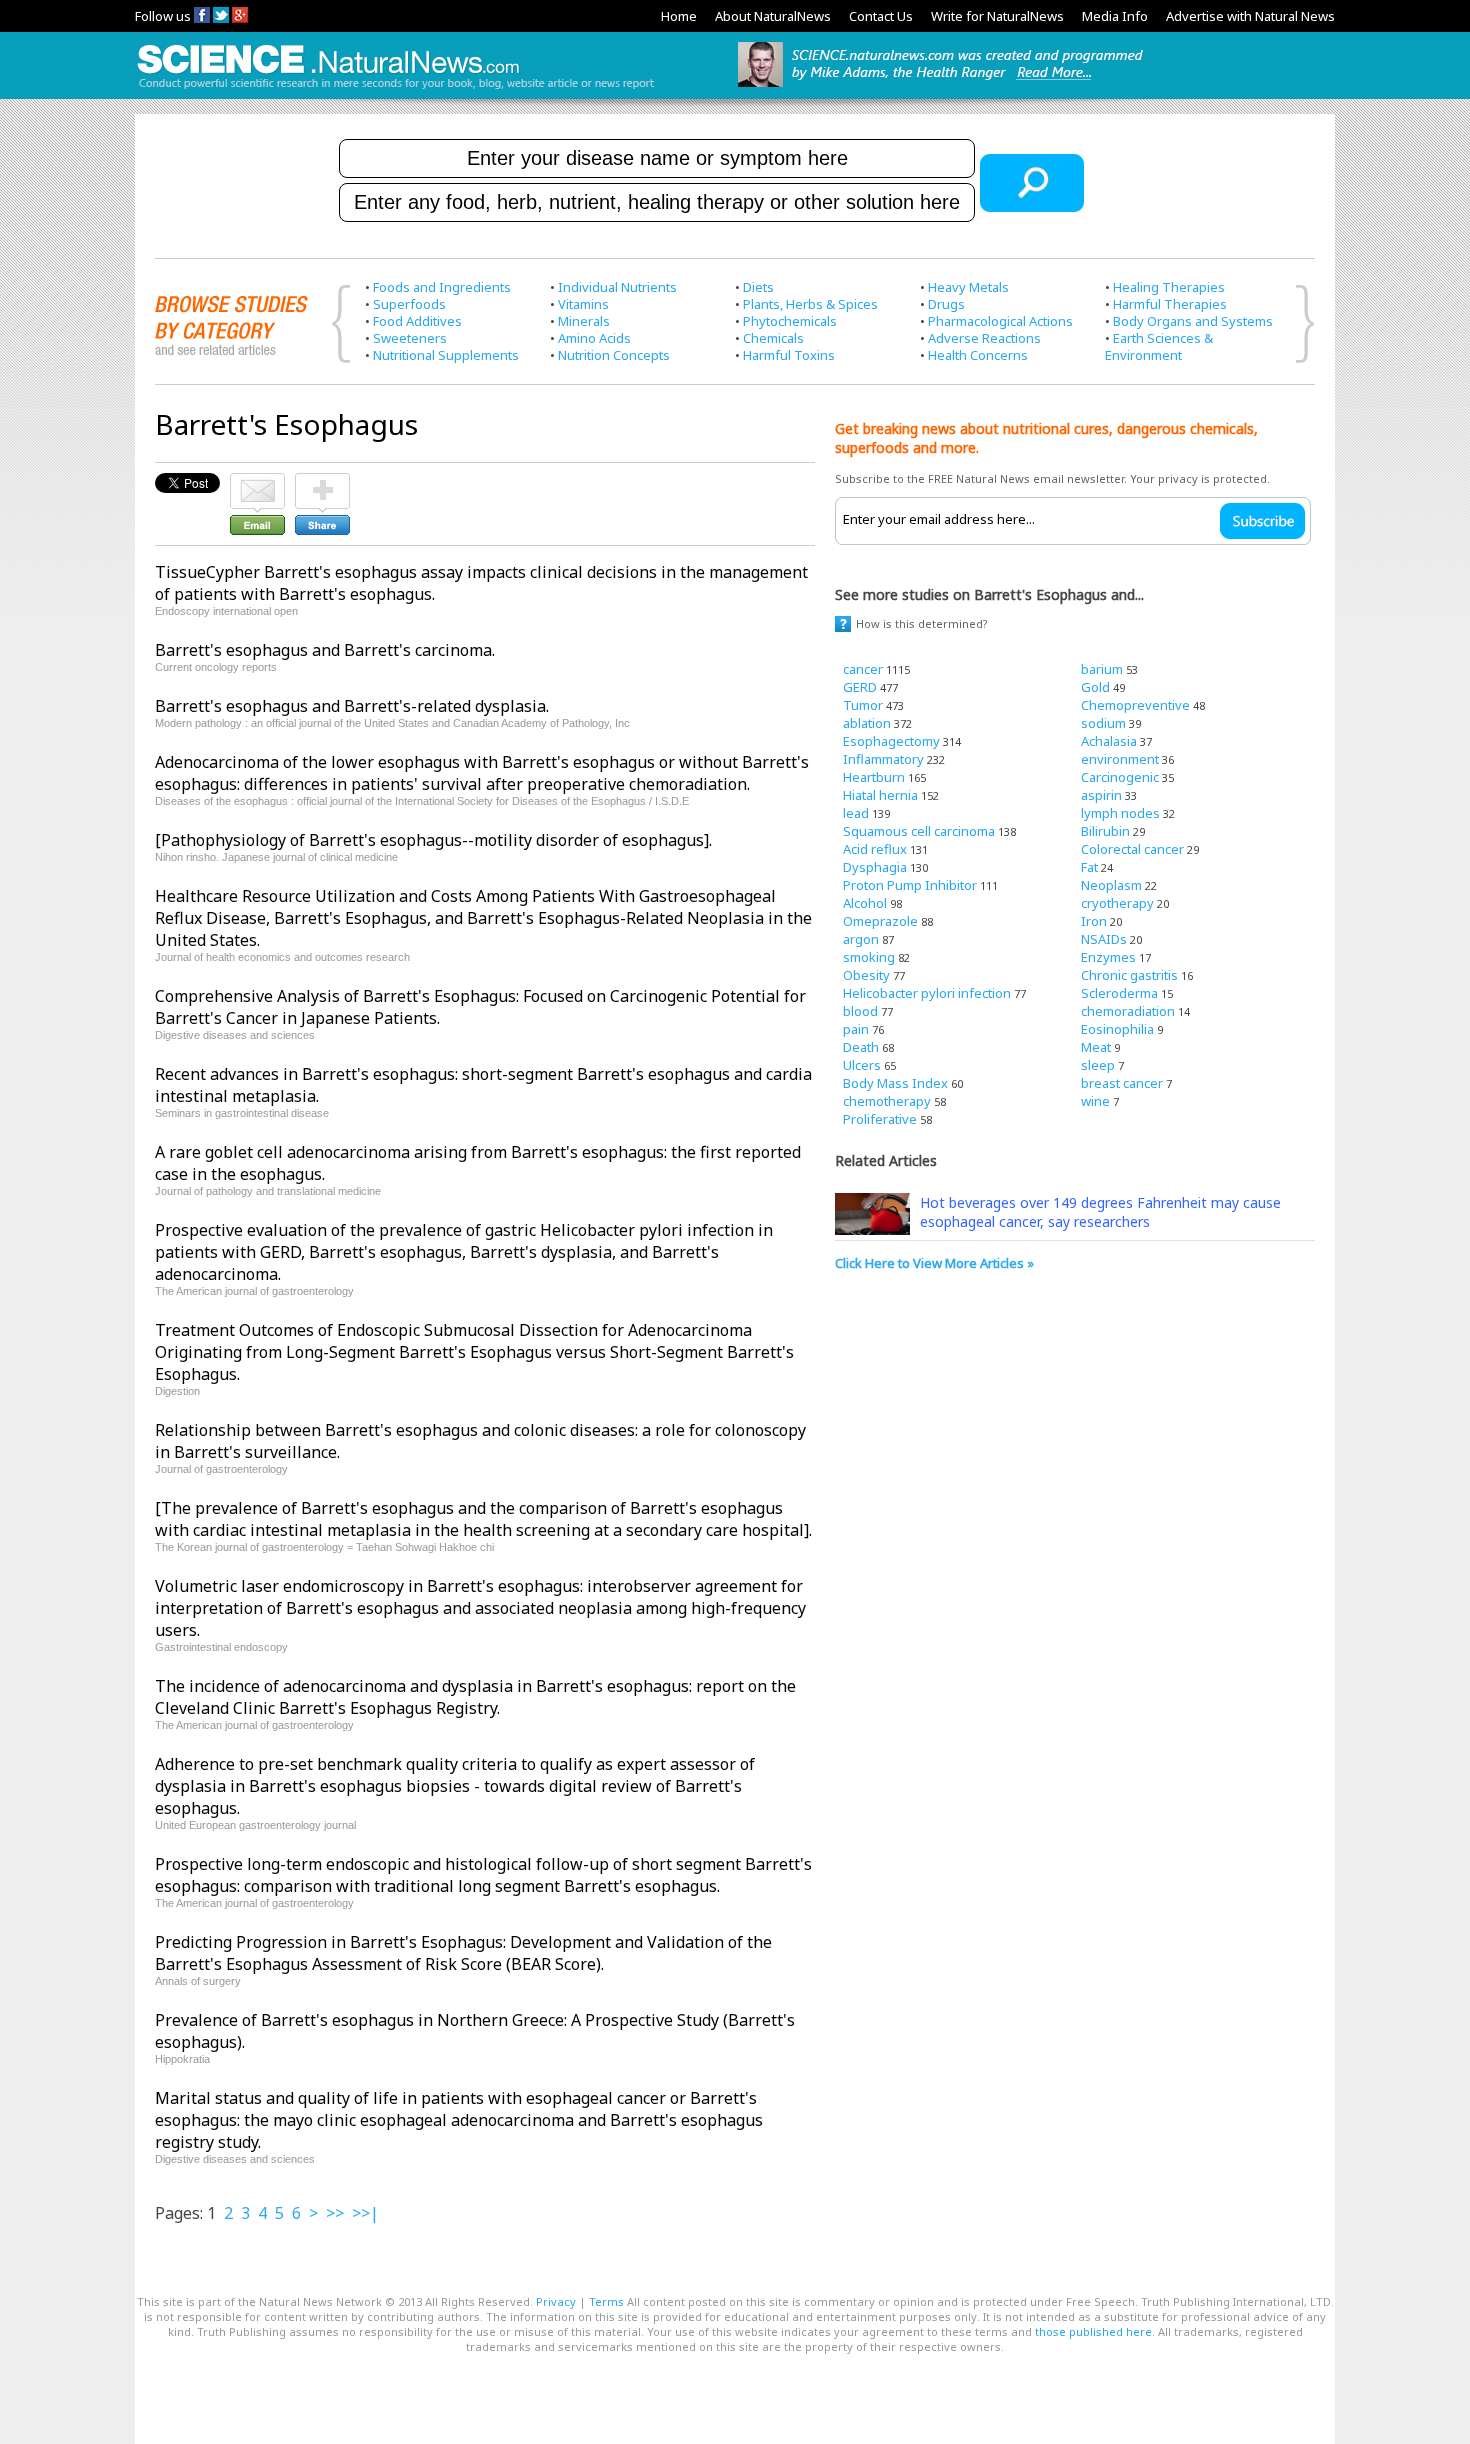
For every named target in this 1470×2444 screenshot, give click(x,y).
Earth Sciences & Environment (1159, 346)
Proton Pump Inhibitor (910, 885)
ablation (867, 723)
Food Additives (417, 321)
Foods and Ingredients (442, 287)
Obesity (866, 975)
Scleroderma (1119, 993)
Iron (1094, 921)
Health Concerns (978, 355)
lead (856, 813)
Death (861, 1047)
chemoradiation (1128, 1011)
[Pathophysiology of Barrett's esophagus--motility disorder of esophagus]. (433, 840)
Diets (758, 287)
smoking (869, 957)
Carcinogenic (1120, 777)
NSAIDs (1104, 939)
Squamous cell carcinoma (919, 831)
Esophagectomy (891, 741)
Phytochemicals (790, 321)
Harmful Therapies (1170, 304)
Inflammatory (883, 759)
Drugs (946, 304)
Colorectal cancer (1132, 849)
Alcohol (865, 903)
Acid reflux (875, 849)
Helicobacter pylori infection (927, 993)
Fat (1089, 867)
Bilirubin (1105, 831)
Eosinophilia (1117, 1029)
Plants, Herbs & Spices (810, 304)
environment (1120, 759)
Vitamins (583, 304)
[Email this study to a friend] (257, 482)
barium (1102, 669)
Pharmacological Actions (1000, 321)
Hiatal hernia (880, 795)
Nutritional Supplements (446, 355)
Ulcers (862, 1065)
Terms (606, 2301)
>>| (365, 2213)
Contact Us (881, 16)
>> (335, 2213)
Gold (1095, 687)
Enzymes (1108, 957)
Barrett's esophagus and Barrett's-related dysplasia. (352, 706)
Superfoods (409, 304)
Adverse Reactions (984, 338)
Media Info (1115, 16)
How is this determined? (922, 623)
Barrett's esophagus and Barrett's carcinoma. (325, 650)
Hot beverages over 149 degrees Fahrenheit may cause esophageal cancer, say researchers (1100, 1212)
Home (679, 16)
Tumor (863, 705)
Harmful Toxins (789, 355)
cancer (863, 669)
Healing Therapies (1169, 287)
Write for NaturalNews (997, 16)
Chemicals (773, 338)
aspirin (1101, 795)
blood (860, 1011)
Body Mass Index (895, 1083)
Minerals (584, 321)
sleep (1098, 1065)
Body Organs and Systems (1193, 321)
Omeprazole (880, 921)
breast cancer (1122, 1083)
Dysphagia (875, 867)
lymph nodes (1120, 813)
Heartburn (874, 777)
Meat (1096, 1047)
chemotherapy (887, 1101)
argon (861, 939)
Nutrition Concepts (614, 355)
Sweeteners (410, 338)
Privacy (556, 2301)
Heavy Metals (968, 287)
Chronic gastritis (1129, 975)
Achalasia (1109, 741)
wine (1095, 1101)
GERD (860, 687)
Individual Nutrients (617, 287)
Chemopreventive (1135, 705)
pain (856, 1029)
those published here (1093, 2331)
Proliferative (880, 1119)
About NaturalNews (773, 16)
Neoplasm (1111, 885)
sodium (1103, 723)
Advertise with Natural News (1250, 16)
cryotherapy (1117, 903)
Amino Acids (594, 338)
